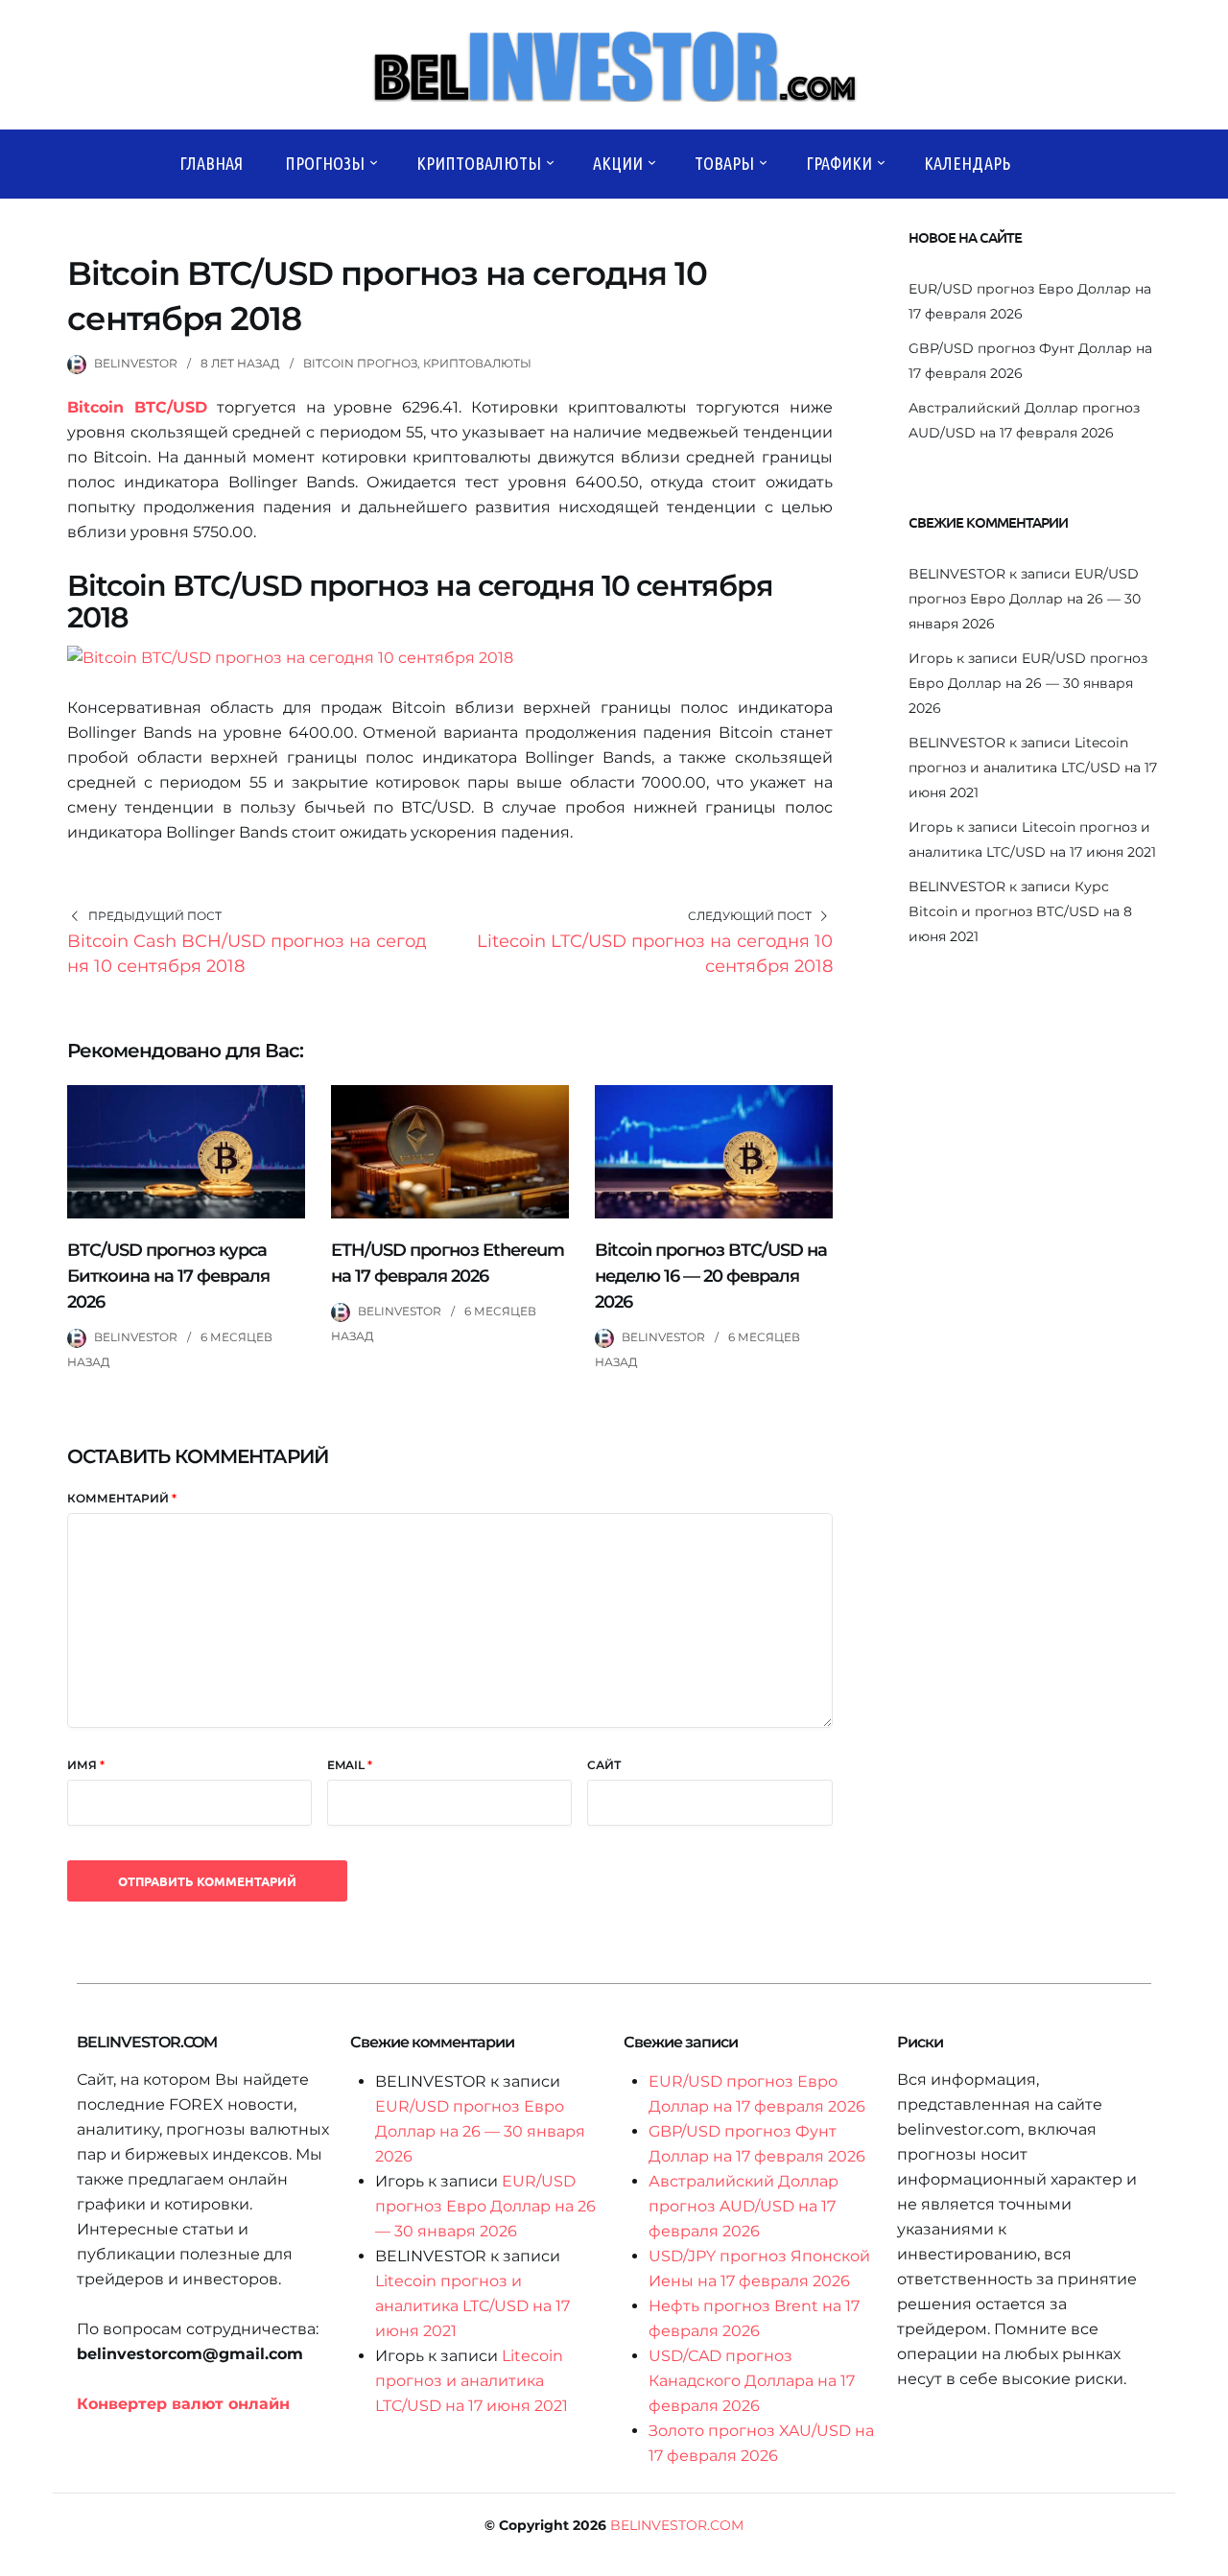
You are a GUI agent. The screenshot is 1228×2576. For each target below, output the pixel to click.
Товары (724, 163)
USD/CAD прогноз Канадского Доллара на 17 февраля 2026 (752, 2381)
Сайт (604, 1765)
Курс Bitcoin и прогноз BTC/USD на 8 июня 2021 (1020, 911)
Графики (839, 163)
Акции (618, 163)
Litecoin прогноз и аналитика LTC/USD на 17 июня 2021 (1033, 768)
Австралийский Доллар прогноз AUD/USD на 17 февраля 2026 (744, 2206)
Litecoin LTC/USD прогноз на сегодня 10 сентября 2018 (655, 954)
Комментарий (122, 1498)
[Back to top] (1209, 2557)
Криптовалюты (479, 163)
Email (350, 1765)
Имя (86, 1765)
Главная (211, 163)
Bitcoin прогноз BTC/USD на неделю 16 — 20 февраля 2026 (711, 1276)
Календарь (967, 163)
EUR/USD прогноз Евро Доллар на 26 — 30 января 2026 (1025, 599)
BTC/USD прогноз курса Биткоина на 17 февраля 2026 (168, 1276)
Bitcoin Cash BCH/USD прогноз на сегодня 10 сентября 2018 (247, 954)
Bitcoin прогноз (360, 363)
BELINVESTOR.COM (677, 2525)
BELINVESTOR (136, 363)
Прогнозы (325, 163)
